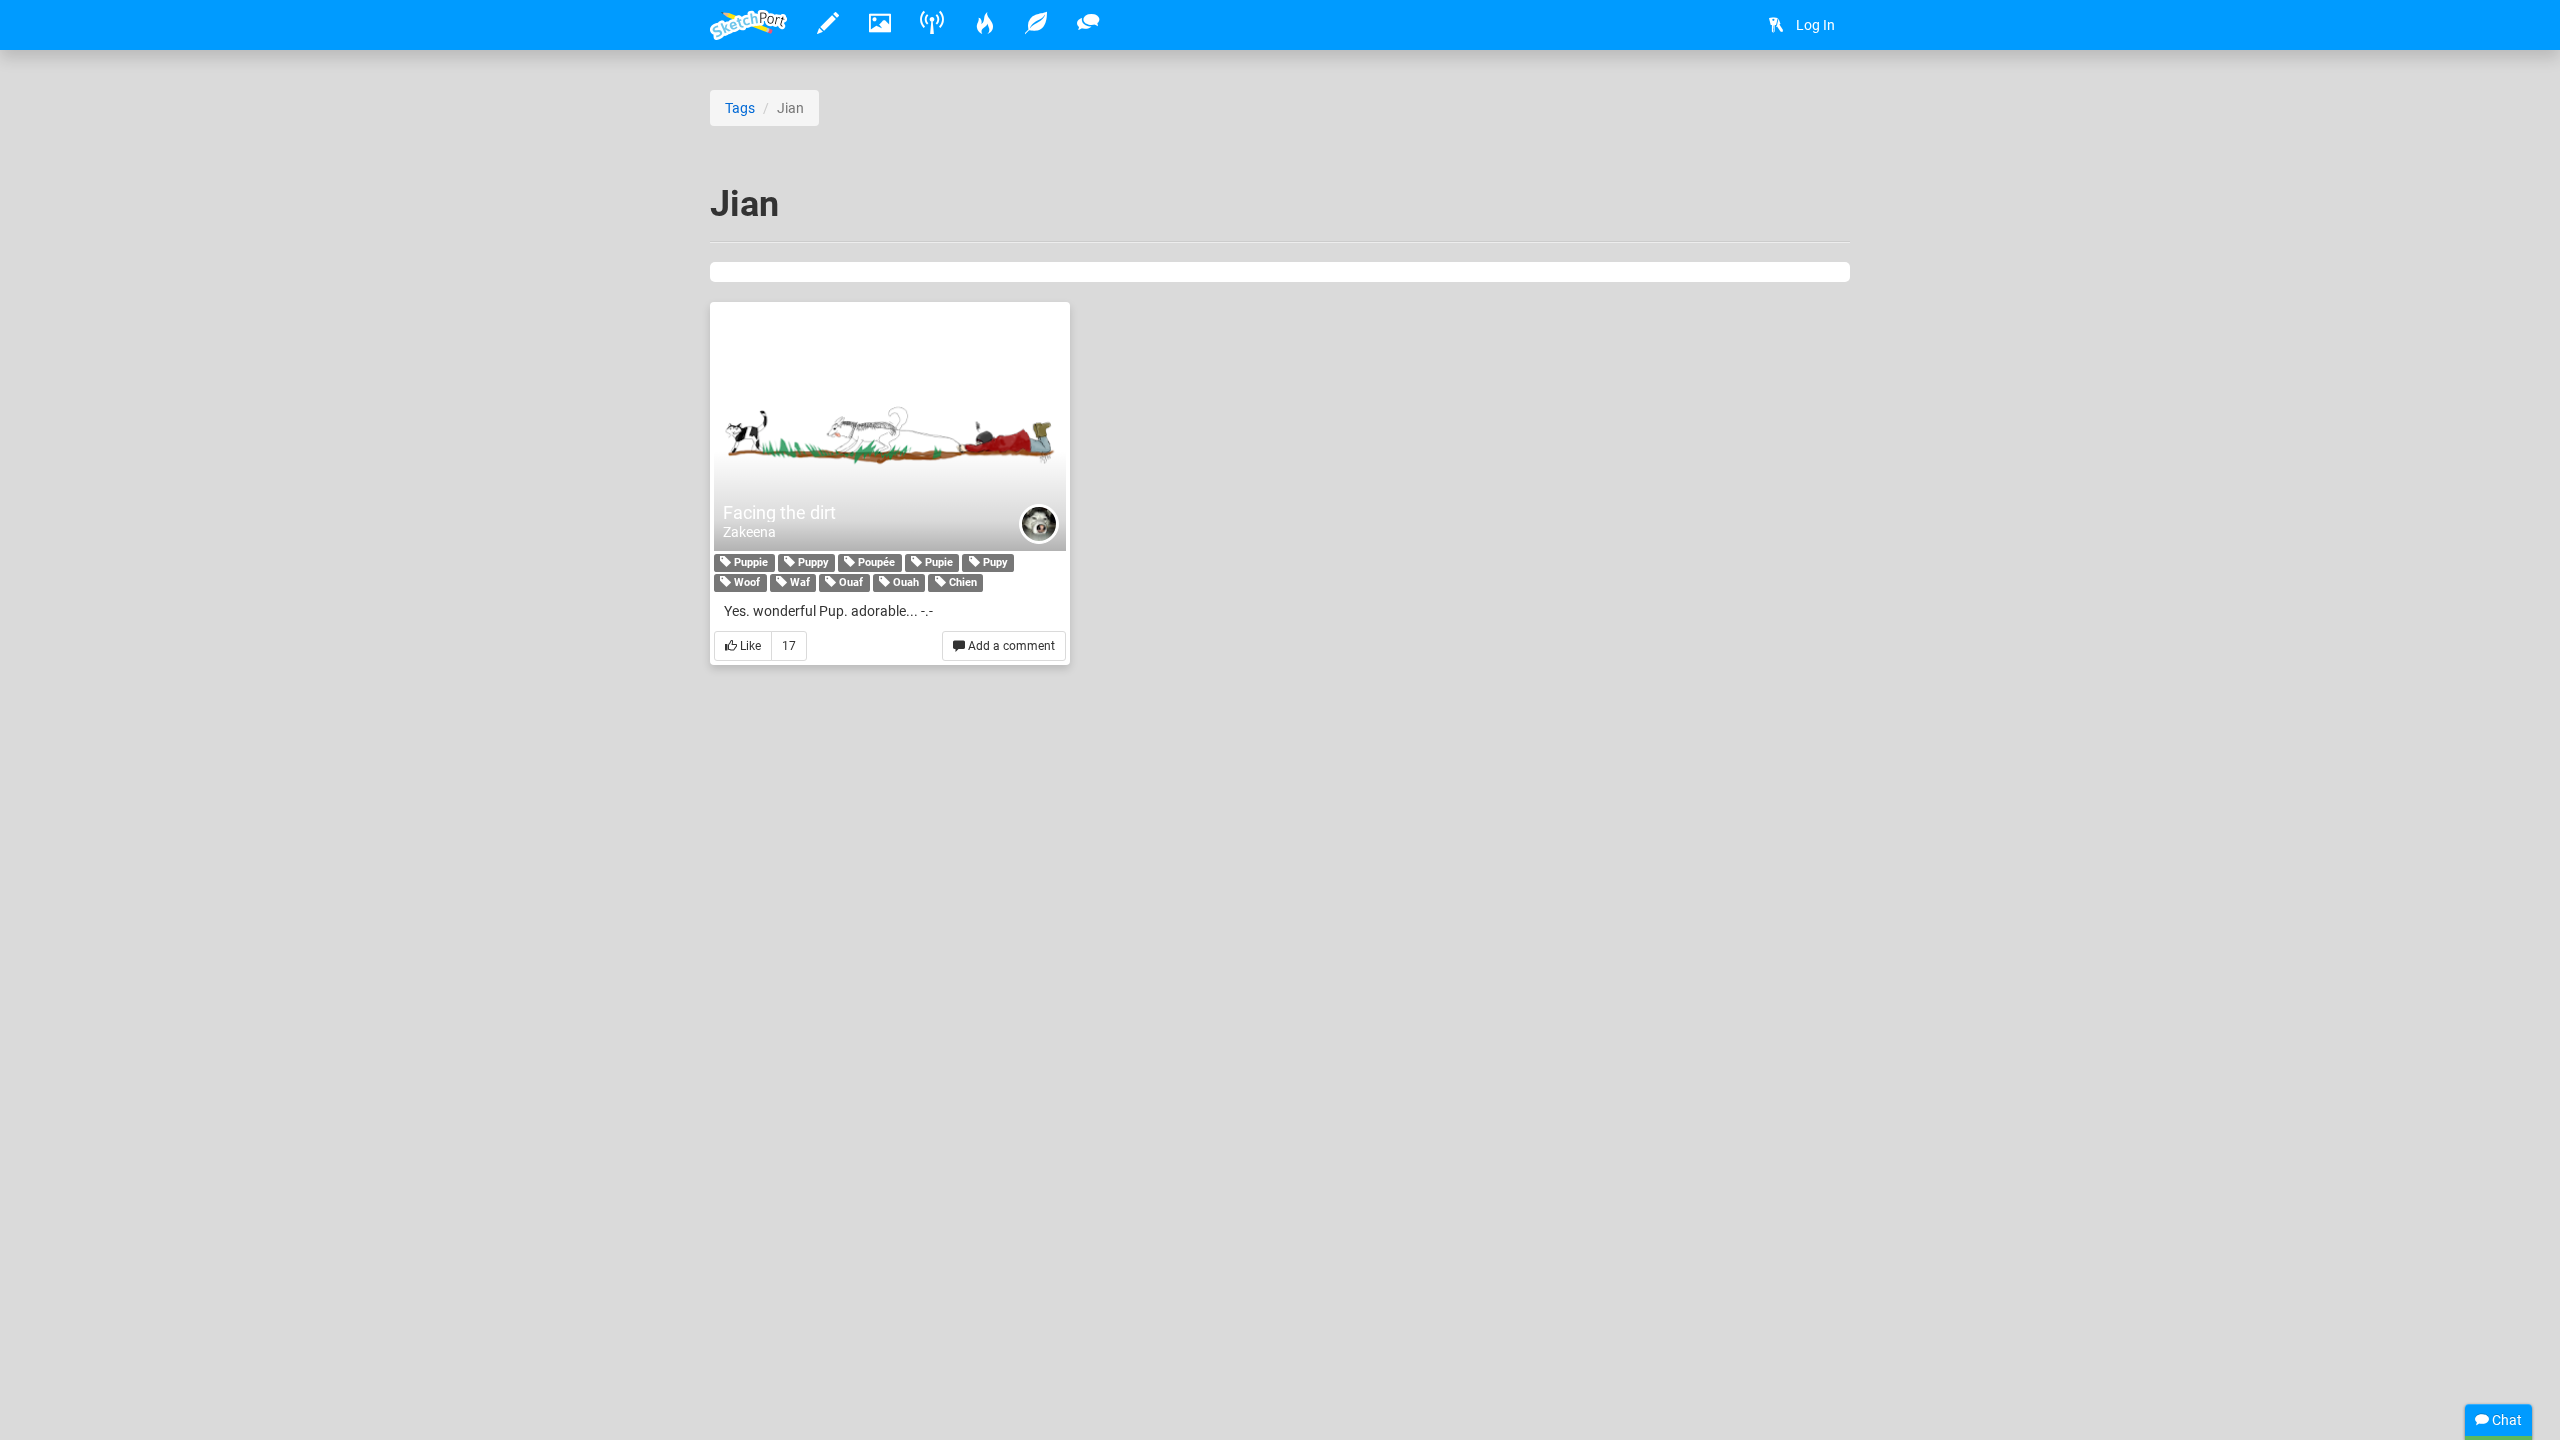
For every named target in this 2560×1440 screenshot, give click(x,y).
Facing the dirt (779, 512)
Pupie (937, 562)
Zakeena (749, 532)
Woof (745, 582)
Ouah (904, 582)
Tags (740, 108)
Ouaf (849, 582)
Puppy (812, 562)
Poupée (875, 562)
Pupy (994, 562)
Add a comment (1010, 646)
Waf (798, 582)
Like (749, 646)
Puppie (749, 562)
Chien (961, 582)
